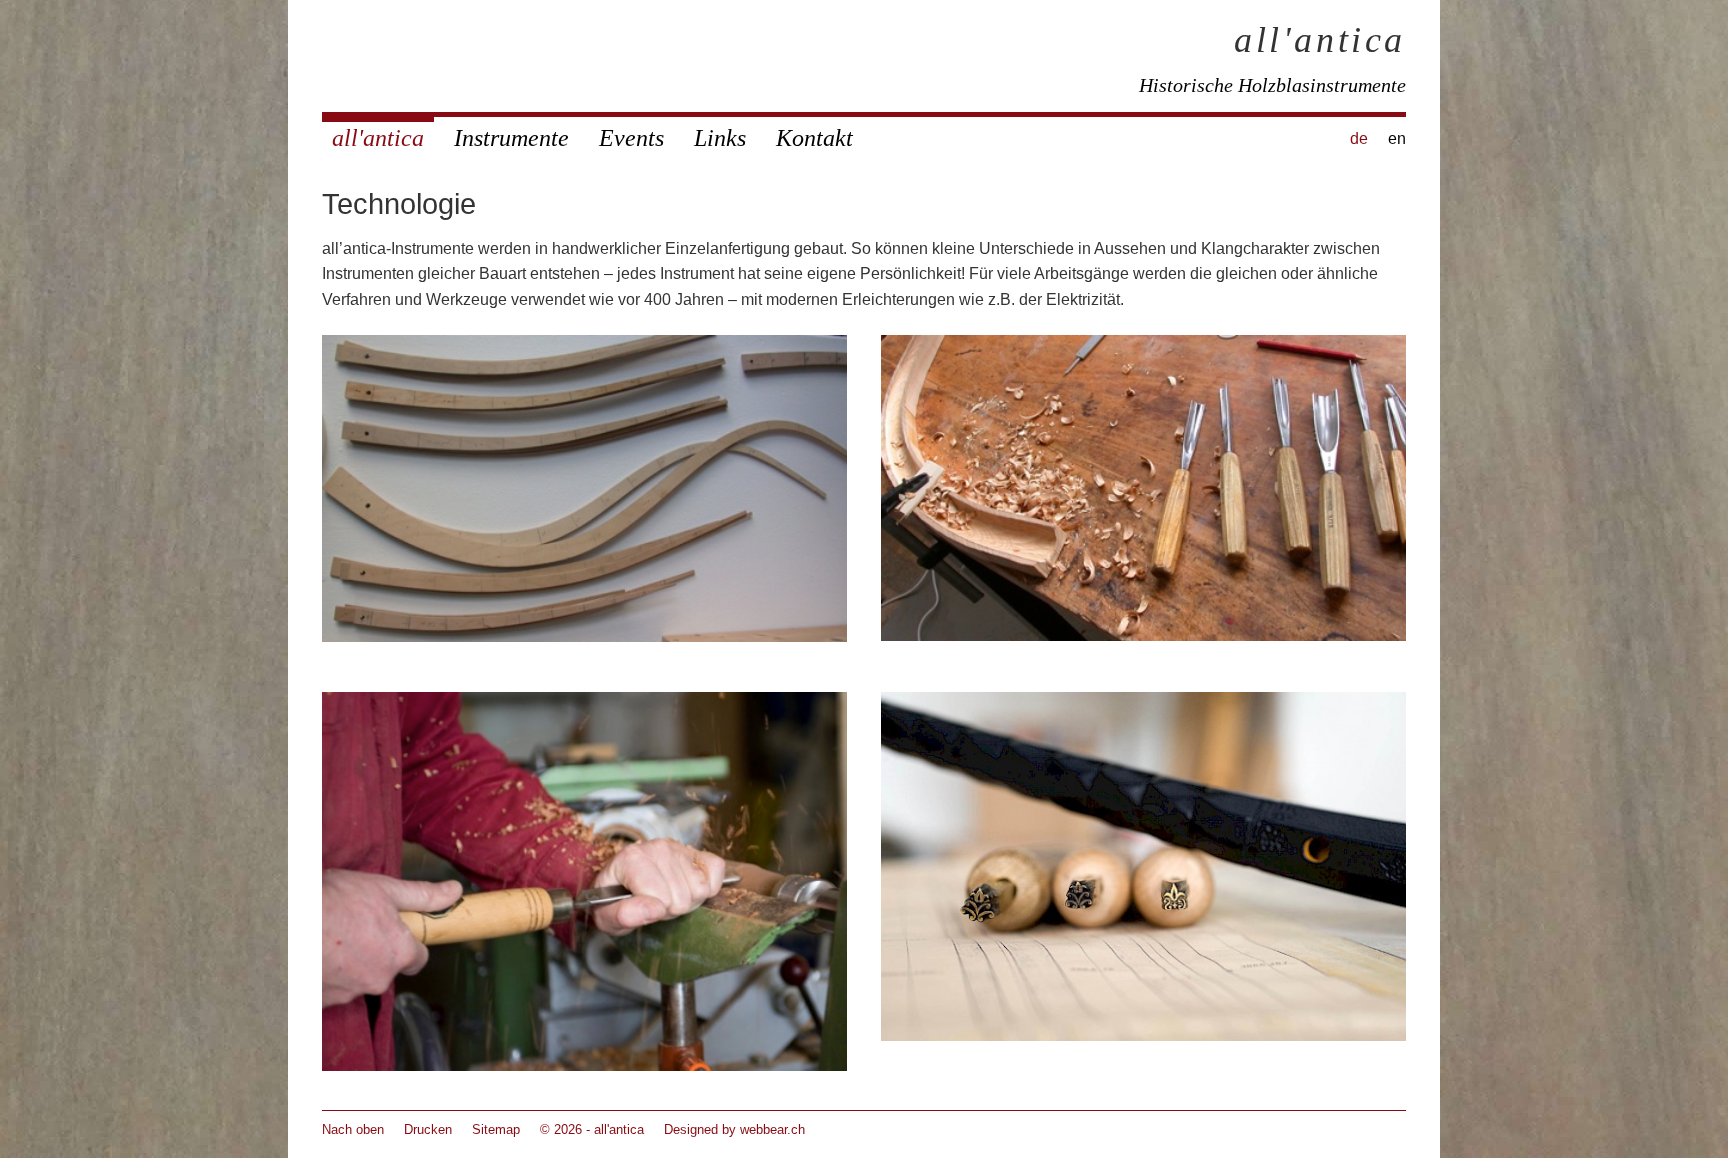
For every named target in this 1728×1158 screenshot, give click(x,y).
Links (720, 138)
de (1359, 138)
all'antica (1320, 40)
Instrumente (511, 138)
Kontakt (814, 138)
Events (631, 138)
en (1397, 138)
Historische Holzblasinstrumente (1272, 85)
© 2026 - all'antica (592, 1129)
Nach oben (353, 1129)
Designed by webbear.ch (734, 1129)
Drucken (428, 1129)
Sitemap (496, 1129)
